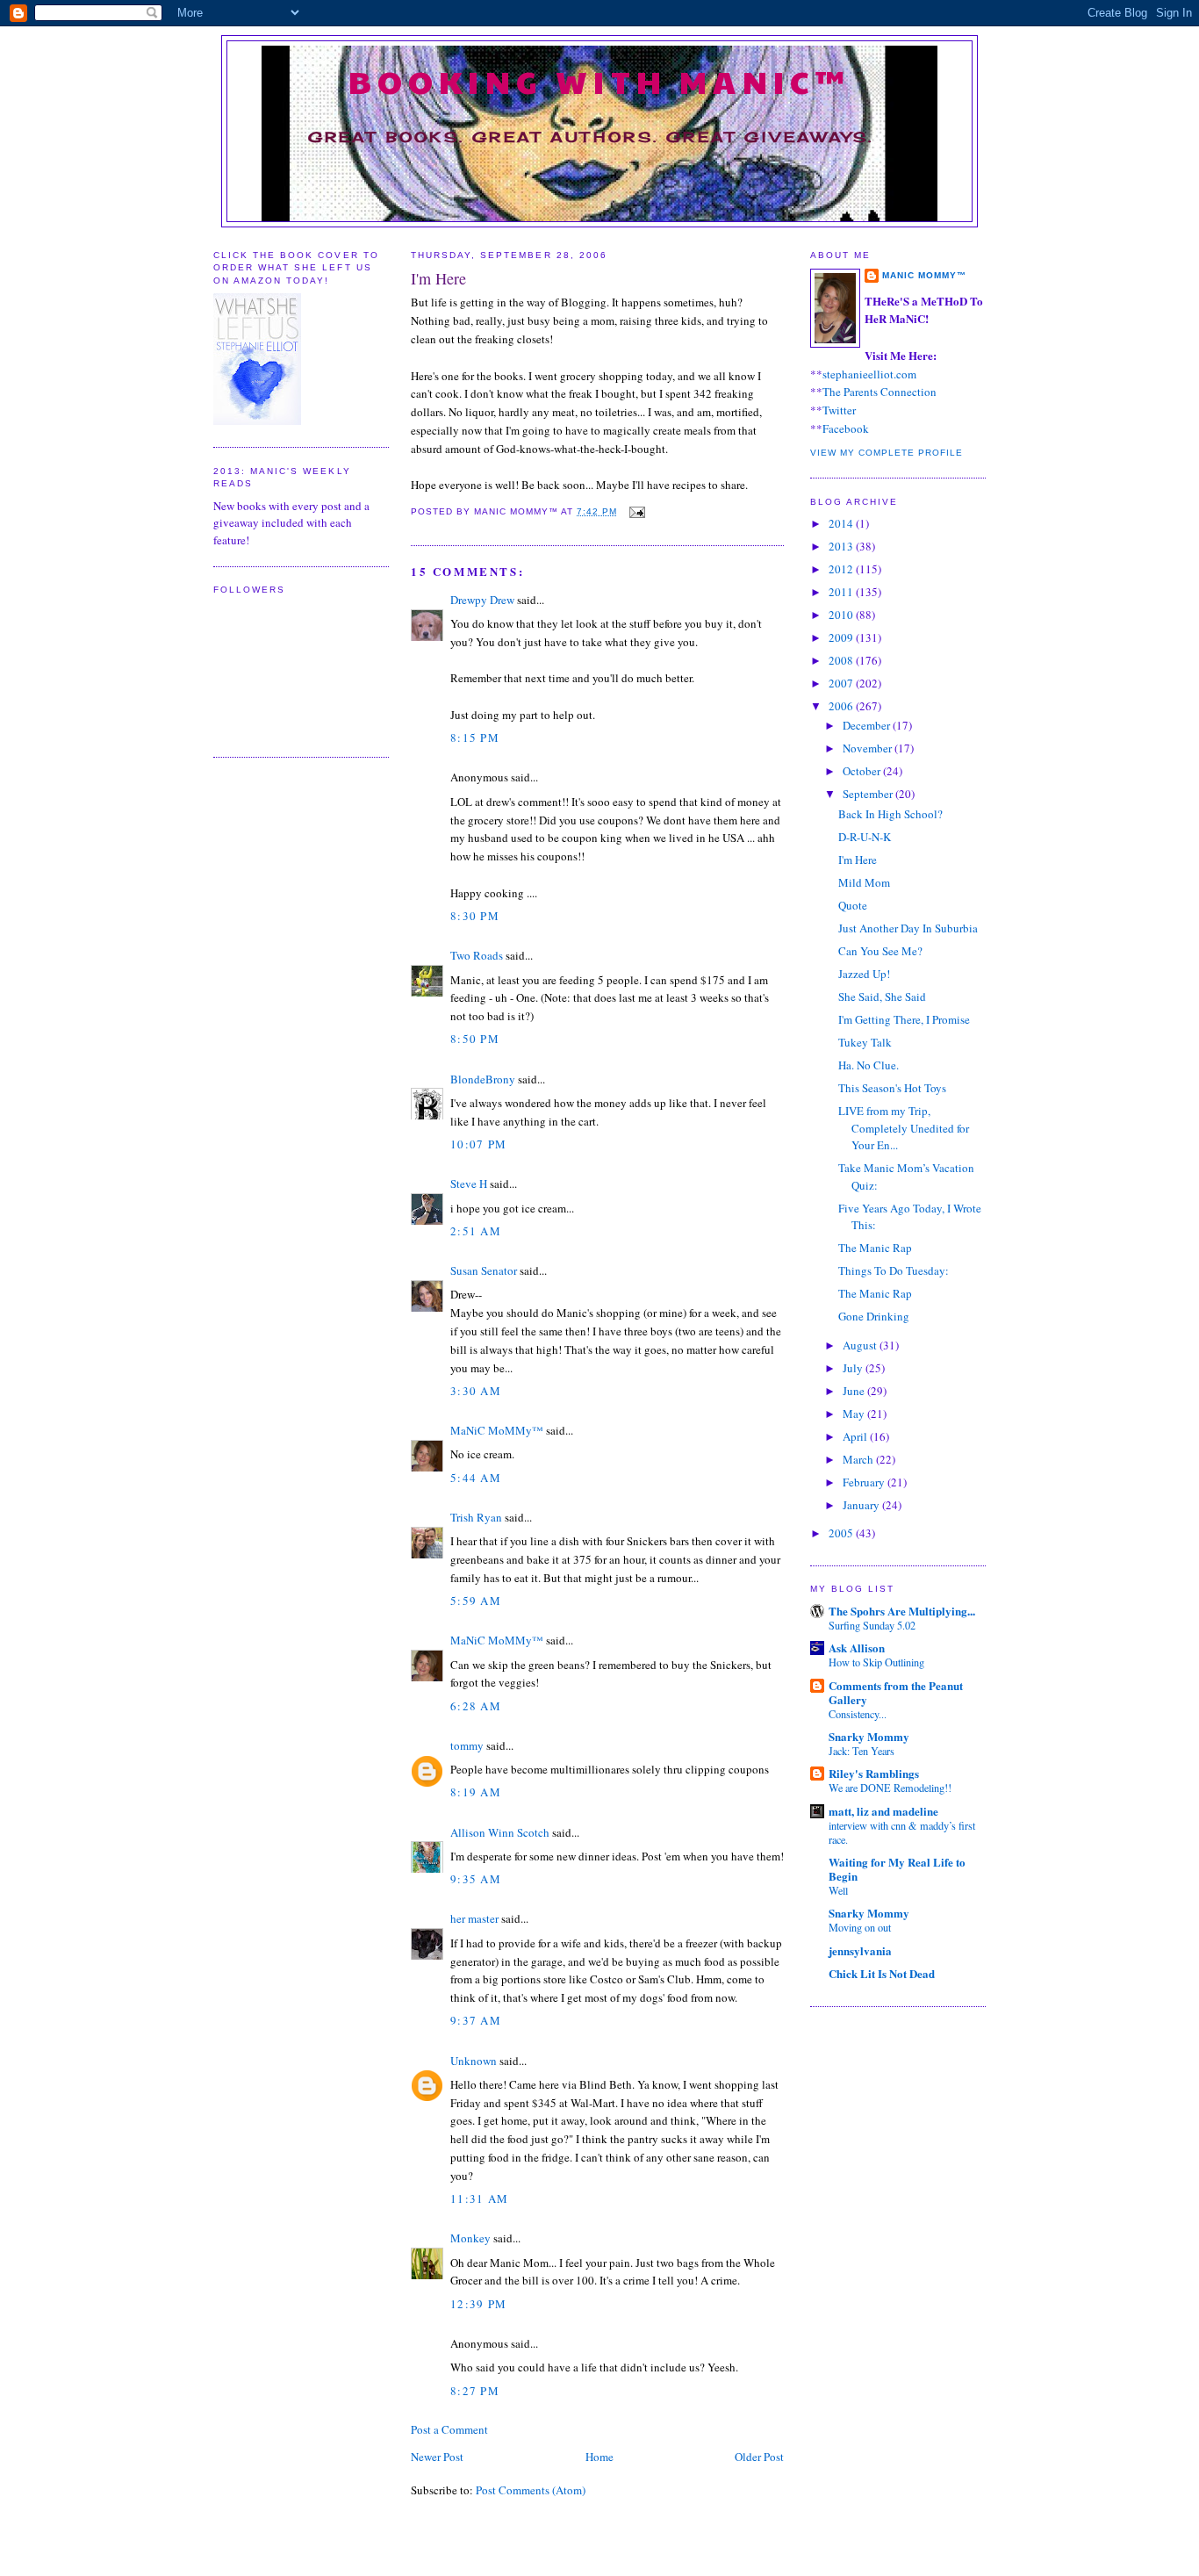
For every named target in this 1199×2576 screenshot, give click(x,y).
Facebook (846, 428)
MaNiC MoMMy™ (497, 1430)
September (869, 794)
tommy (467, 1745)
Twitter (839, 410)
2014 (842, 523)
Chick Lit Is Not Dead (882, 1973)
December (868, 725)
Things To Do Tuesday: (894, 1270)
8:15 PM (475, 738)
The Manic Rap (875, 1248)
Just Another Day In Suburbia (908, 928)
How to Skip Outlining (876, 1662)
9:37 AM (476, 2020)
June (855, 1391)
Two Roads (477, 955)
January (862, 1505)
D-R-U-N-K (865, 837)
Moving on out (860, 1927)
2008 (842, 660)
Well (838, 1890)
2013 (842, 546)
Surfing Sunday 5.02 (872, 1625)
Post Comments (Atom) (531, 2490)
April (856, 1436)
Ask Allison (857, 1648)
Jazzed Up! (864, 974)
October (863, 771)
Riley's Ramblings (874, 1773)
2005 (842, 1533)
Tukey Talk (865, 1042)
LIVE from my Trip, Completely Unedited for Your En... (904, 1128)
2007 (842, 683)
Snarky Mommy (869, 1736)
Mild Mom (864, 882)
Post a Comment (449, 2429)
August (861, 1345)
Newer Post (437, 2457)
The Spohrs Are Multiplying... (902, 1611)
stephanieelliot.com (869, 374)
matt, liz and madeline (883, 1811)
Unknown (474, 2061)
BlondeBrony (483, 1079)
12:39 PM (478, 2304)
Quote (853, 905)
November (869, 748)
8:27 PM (475, 2391)
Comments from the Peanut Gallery (896, 1692)
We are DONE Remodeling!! (890, 1788)
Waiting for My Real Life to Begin (897, 1869)
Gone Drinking (874, 1316)
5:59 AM (476, 1601)
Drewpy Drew (482, 600)
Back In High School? (890, 814)
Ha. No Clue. (869, 1065)
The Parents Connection (880, 392)
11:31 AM (479, 2198)
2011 (842, 592)
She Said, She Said (882, 997)
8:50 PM (475, 1039)
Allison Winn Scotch (500, 1832)
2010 (842, 615)
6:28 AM (476, 1706)
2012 (842, 569)
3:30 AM (476, 1391)
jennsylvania (860, 1950)
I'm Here (438, 278)
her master (474, 1918)
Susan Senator (484, 1270)
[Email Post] (635, 511)
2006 (842, 706)
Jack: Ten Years (862, 1751)
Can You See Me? (880, 951)
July (854, 1368)
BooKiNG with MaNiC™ (600, 81)
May (855, 1414)
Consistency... (858, 1714)
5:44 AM (476, 1478)
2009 (842, 637)
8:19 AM (476, 1792)
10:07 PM (478, 1144)
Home (599, 2457)
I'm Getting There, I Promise (904, 1019)
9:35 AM (476, 1879)
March (859, 1459)
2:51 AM (476, 1231)
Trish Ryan (476, 1517)
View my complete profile (887, 453)
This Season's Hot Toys (892, 1088)
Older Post (759, 2457)
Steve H (469, 1184)
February (865, 1482)
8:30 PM (475, 916)
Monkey (470, 2238)
